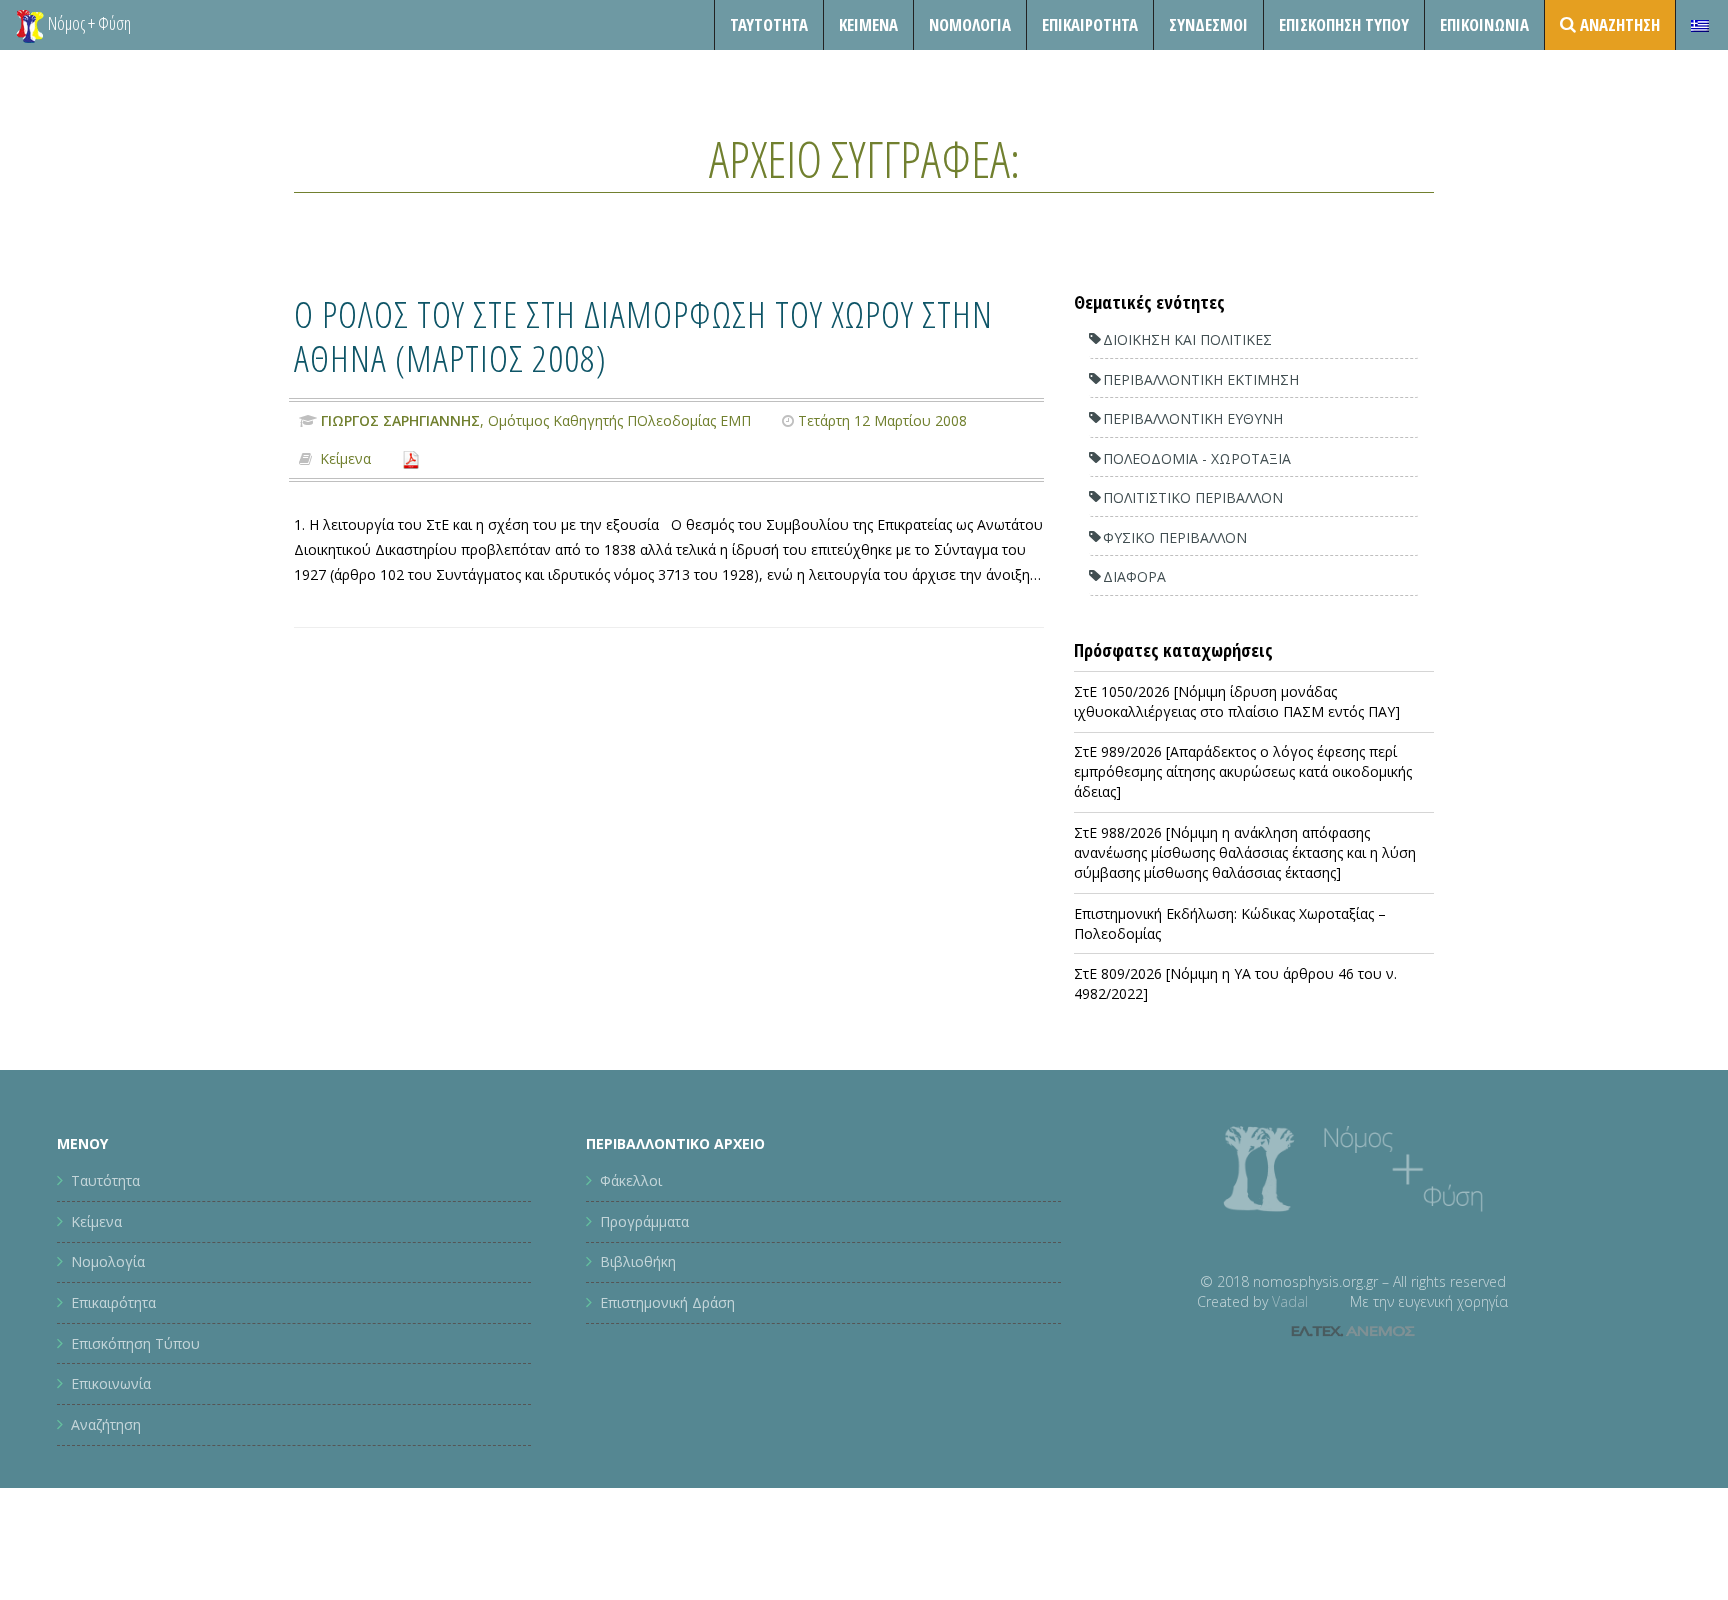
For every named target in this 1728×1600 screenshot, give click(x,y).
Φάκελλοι (631, 1180)
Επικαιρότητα (113, 1302)
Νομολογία (970, 24)
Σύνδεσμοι (1208, 24)
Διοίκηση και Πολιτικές (1187, 339)
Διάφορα (1134, 576)
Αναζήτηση (106, 1424)
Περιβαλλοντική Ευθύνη (1193, 418)
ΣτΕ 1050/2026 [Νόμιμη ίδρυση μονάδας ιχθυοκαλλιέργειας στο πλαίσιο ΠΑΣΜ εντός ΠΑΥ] (1237, 701)
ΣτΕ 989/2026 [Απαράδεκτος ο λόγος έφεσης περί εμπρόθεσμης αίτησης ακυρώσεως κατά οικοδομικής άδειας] (1243, 771)
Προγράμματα (644, 1221)
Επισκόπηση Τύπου (1344, 24)
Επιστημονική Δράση (667, 1302)
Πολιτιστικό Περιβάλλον (1193, 497)
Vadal (1290, 1301)
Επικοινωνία (1484, 24)
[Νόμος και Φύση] (30, 25)
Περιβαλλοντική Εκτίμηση (1201, 379)
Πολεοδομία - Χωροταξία (1197, 458)
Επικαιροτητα (1090, 24)
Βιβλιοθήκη (638, 1261)
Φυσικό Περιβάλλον (1175, 537)
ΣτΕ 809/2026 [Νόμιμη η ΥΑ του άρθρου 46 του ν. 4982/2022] (1235, 983)
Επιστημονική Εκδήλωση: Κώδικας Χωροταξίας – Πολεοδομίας (1230, 923)
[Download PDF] (411, 458)
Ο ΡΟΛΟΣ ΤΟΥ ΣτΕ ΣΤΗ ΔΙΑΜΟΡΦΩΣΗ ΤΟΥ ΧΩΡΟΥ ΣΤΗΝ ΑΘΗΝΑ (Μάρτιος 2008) (643, 335)
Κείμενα (868, 24)
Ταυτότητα (769, 24)
